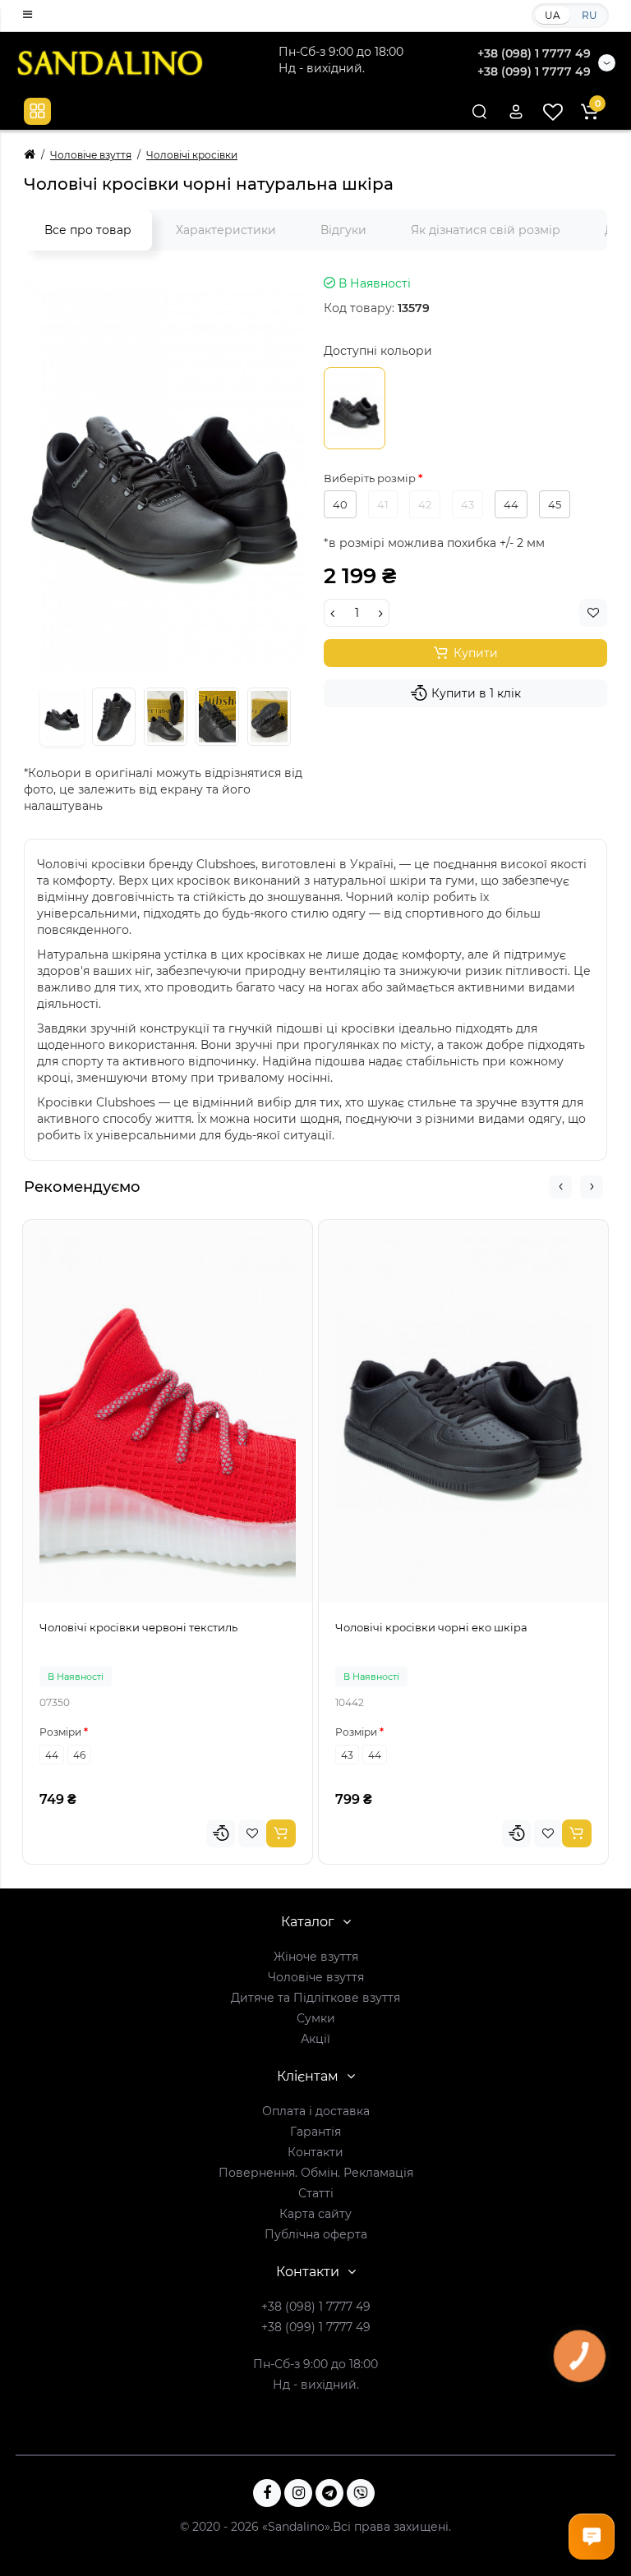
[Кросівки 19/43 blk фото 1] (166, 474)
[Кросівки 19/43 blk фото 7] (166, 717)
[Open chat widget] (592, 2537)
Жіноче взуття (316, 1957)
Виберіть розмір (371, 478)
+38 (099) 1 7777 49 (534, 71)
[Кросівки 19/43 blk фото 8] (217, 717)
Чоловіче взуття (316, 1977)
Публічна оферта (316, 2234)
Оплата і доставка (316, 2111)
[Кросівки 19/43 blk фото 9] (269, 717)
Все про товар (88, 230)
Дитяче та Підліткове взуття (315, 1998)
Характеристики (226, 230)
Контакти (315, 2152)
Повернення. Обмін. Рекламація (316, 2173)
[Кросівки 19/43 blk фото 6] (114, 717)
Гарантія (315, 2132)
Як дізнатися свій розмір (486, 230)
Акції (315, 2039)
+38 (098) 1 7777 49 (534, 53)
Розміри (60, 1732)
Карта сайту (315, 2214)
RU (590, 15)
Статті (316, 2193)
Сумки (316, 2018)
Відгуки (343, 230)
